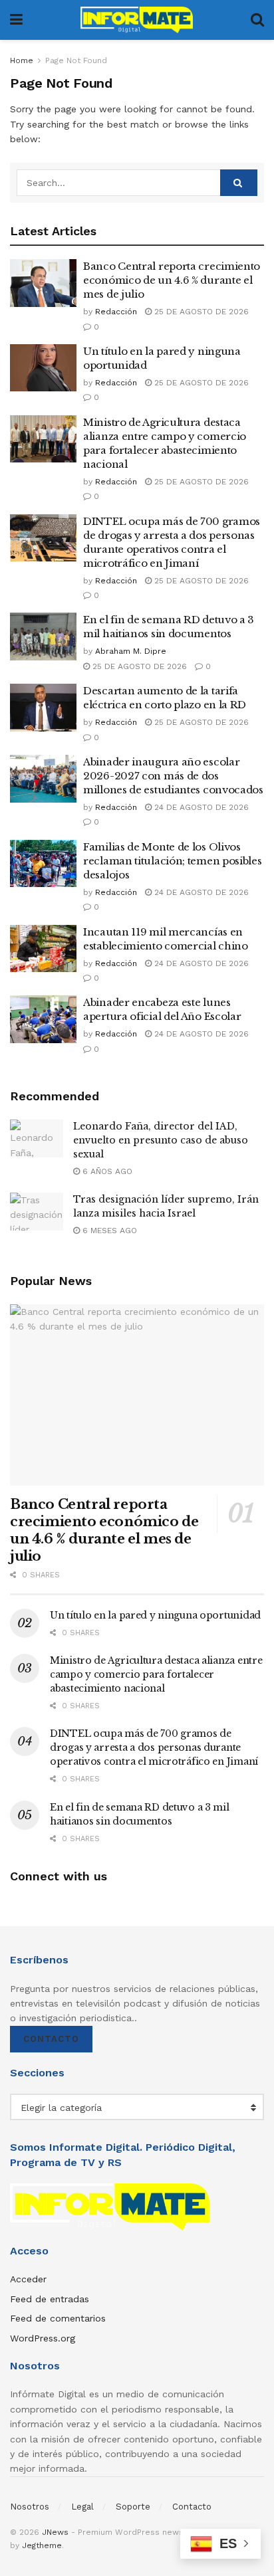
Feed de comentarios (58, 2318)
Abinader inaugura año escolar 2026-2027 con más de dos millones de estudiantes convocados (173, 776)
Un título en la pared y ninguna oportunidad (155, 1615)
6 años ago (106, 1171)
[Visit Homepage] (137, 20)
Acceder (28, 2279)
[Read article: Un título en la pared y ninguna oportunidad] (43, 368)
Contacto (51, 2039)
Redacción (116, 312)
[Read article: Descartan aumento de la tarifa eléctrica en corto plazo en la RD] (43, 708)
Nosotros (30, 2507)
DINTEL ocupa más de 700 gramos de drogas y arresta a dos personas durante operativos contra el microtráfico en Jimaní (154, 1747)
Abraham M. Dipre (131, 651)
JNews (55, 2532)
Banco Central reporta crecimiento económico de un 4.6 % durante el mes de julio (172, 280)
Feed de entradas (50, 2299)
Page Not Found (76, 60)
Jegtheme (42, 2545)
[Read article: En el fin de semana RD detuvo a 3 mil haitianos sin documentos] (43, 637)
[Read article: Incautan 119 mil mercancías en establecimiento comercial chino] (43, 949)
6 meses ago (108, 1231)
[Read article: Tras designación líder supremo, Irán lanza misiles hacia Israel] (37, 1212)
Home (22, 60)
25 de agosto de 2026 (200, 312)
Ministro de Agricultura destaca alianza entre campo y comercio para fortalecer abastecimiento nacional (156, 1674)
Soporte (133, 2507)
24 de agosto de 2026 (200, 807)
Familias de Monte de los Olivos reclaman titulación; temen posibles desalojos (173, 861)
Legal (82, 2507)
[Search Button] (257, 20)
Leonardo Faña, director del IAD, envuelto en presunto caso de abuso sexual (161, 1140)
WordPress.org (43, 2338)
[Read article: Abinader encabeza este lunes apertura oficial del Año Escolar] (43, 1019)
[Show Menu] (16, 20)
